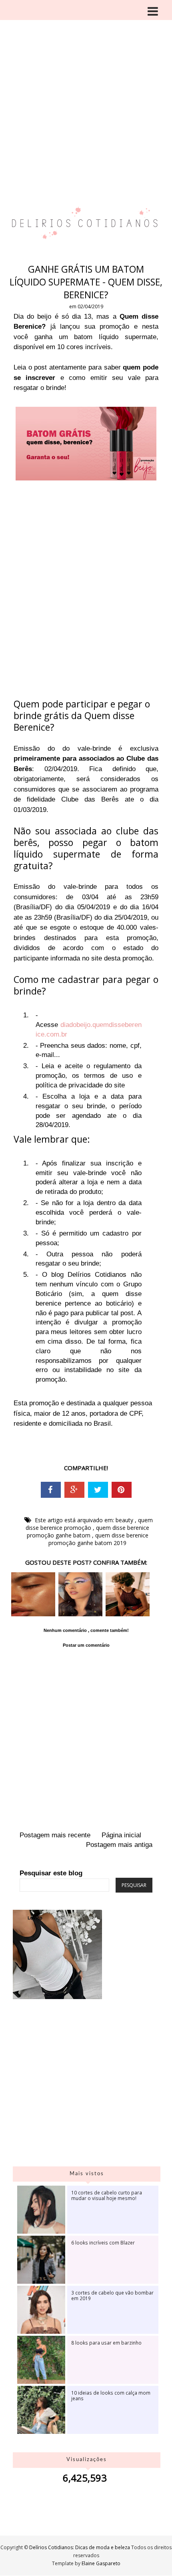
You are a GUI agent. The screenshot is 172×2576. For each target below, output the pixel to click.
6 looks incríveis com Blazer (103, 2242)
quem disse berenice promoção (89, 1524)
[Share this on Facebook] (51, 1490)
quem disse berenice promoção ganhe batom (88, 1531)
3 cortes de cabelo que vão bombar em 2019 (112, 2295)
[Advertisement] (86, 90)
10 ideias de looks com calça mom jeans (111, 2395)
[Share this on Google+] (74, 1490)
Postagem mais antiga (119, 1845)
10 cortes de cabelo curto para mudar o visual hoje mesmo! (107, 2195)
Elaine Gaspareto (101, 2563)
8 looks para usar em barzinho (106, 2343)
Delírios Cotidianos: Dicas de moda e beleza (80, 2547)
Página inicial (121, 1835)
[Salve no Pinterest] (122, 1490)
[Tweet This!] (98, 1490)
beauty (125, 1520)
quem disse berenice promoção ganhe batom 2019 (98, 1539)
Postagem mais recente (55, 1835)
